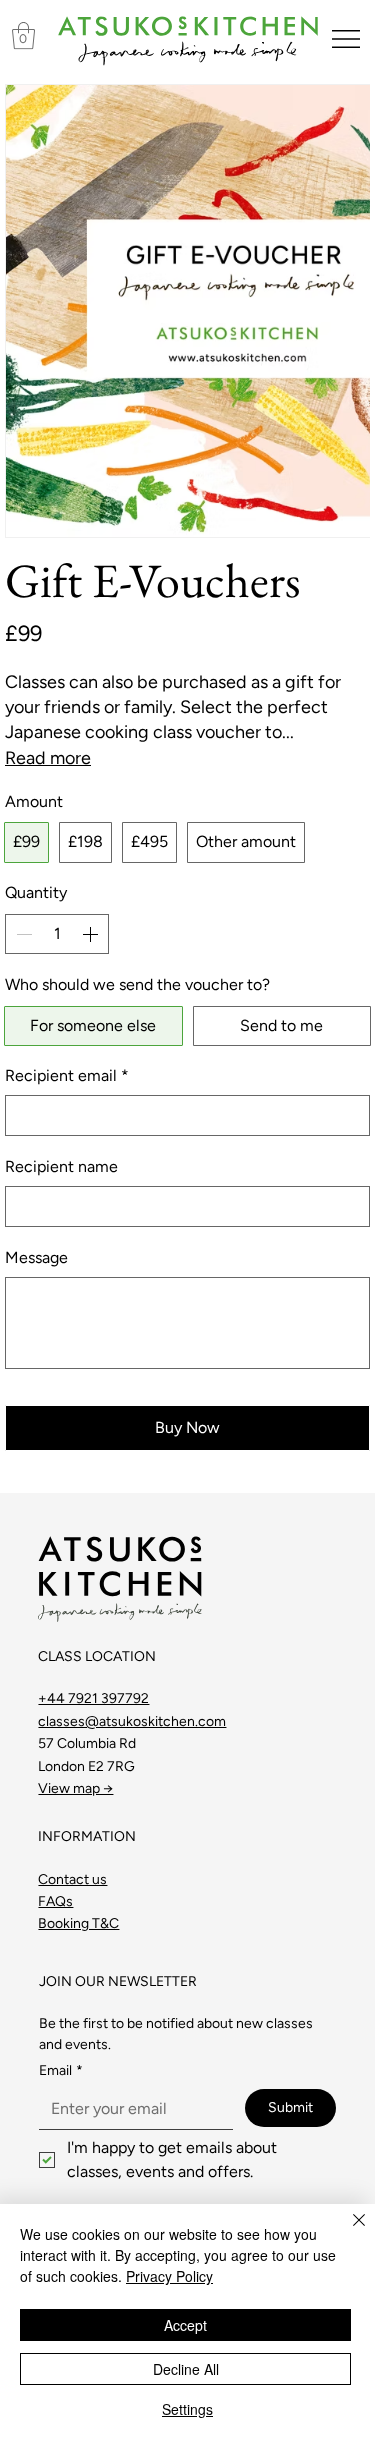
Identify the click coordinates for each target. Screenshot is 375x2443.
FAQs (55, 1901)
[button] (23, 35)
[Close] (347, 2232)
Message (36, 1257)
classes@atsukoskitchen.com (132, 1721)
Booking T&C (78, 1923)
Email (61, 2070)
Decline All (186, 2369)
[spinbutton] (57, 934)
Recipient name (61, 1166)
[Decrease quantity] (22, 934)
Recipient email (67, 1075)
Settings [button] (187, 2409)
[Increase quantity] (92, 934)
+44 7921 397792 (93, 1698)
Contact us (72, 1879)
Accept (185, 2325)
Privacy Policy (169, 2276)
